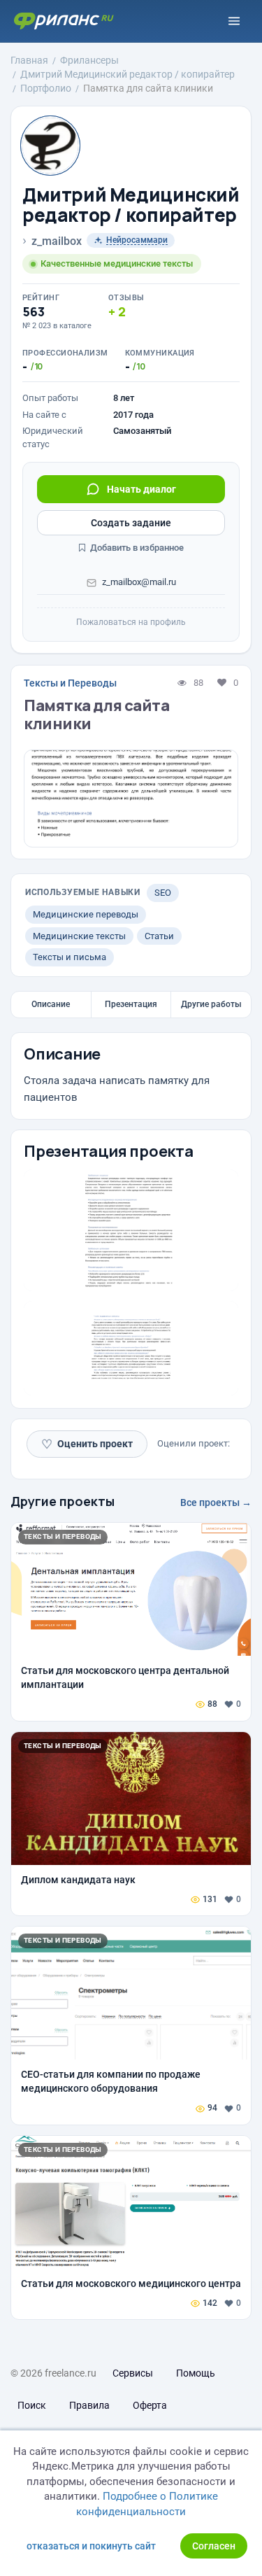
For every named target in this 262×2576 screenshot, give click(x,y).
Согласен (214, 2546)
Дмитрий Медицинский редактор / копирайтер (131, 205)
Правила (89, 2405)
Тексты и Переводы (70, 683)
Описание (51, 1004)
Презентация (131, 1004)
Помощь (196, 2373)
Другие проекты (63, 1501)
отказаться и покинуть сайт (91, 2546)
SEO (163, 893)
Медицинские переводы (86, 914)
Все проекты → (216, 1502)
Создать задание (131, 523)
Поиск (32, 2405)
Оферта (150, 2405)
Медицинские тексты (79, 936)
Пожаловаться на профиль (131, 622)
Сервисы (133, 2373)
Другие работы (211, 1004)
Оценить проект (87, 1444)
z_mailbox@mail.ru (139, 582)
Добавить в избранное (136, 548)
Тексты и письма (70, 957)
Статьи (159, 936)
